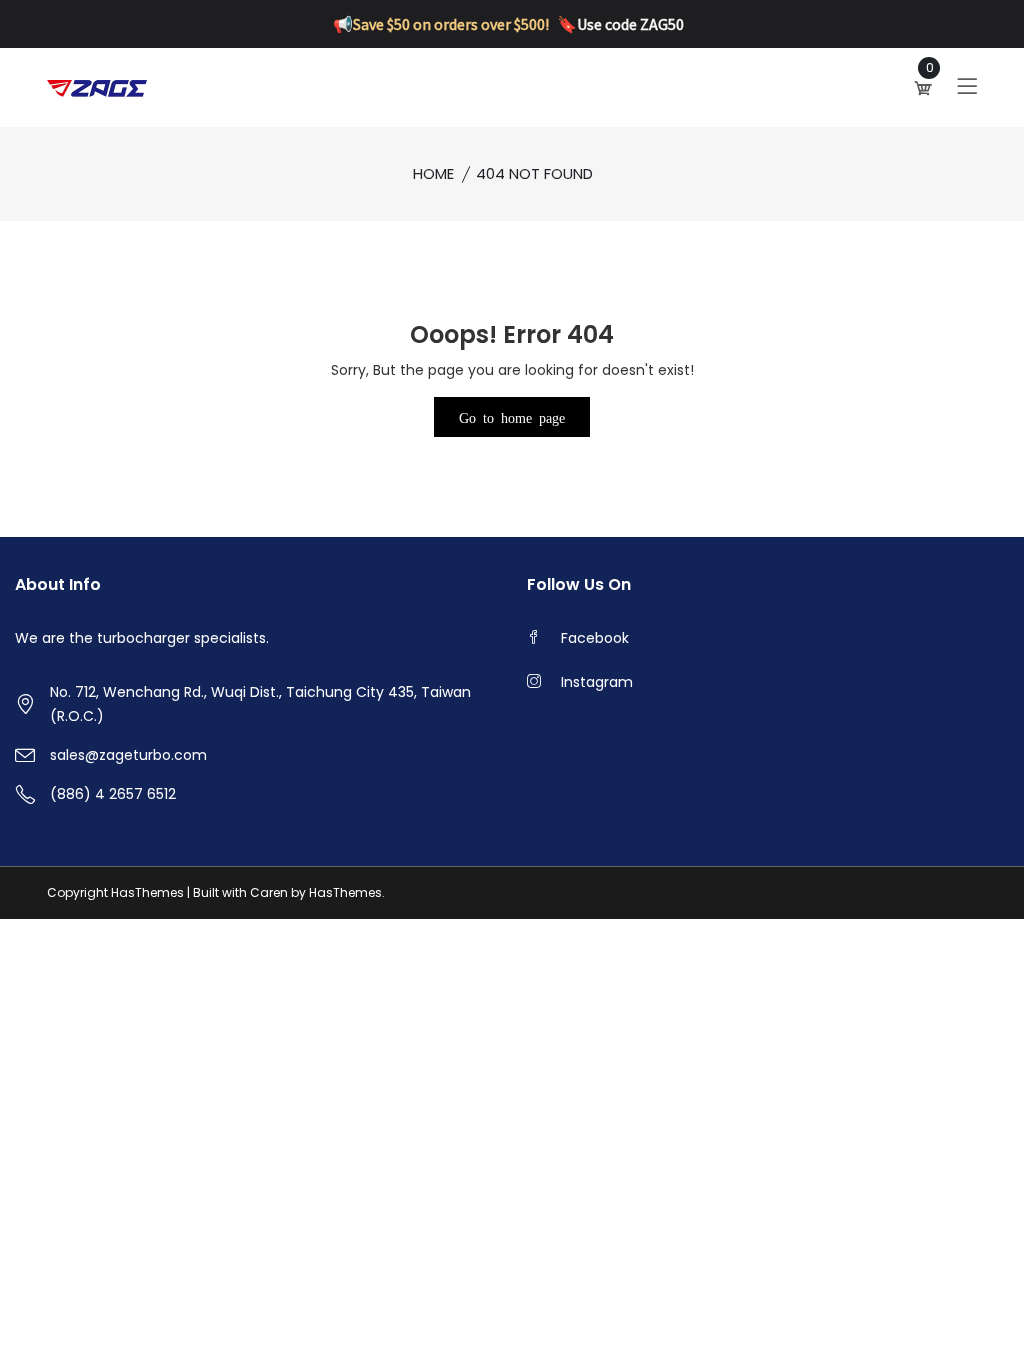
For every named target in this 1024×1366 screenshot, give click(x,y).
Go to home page (512, 417)
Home (433, 173)
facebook (595, 638)
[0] (925, 88)
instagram (597, 682)
